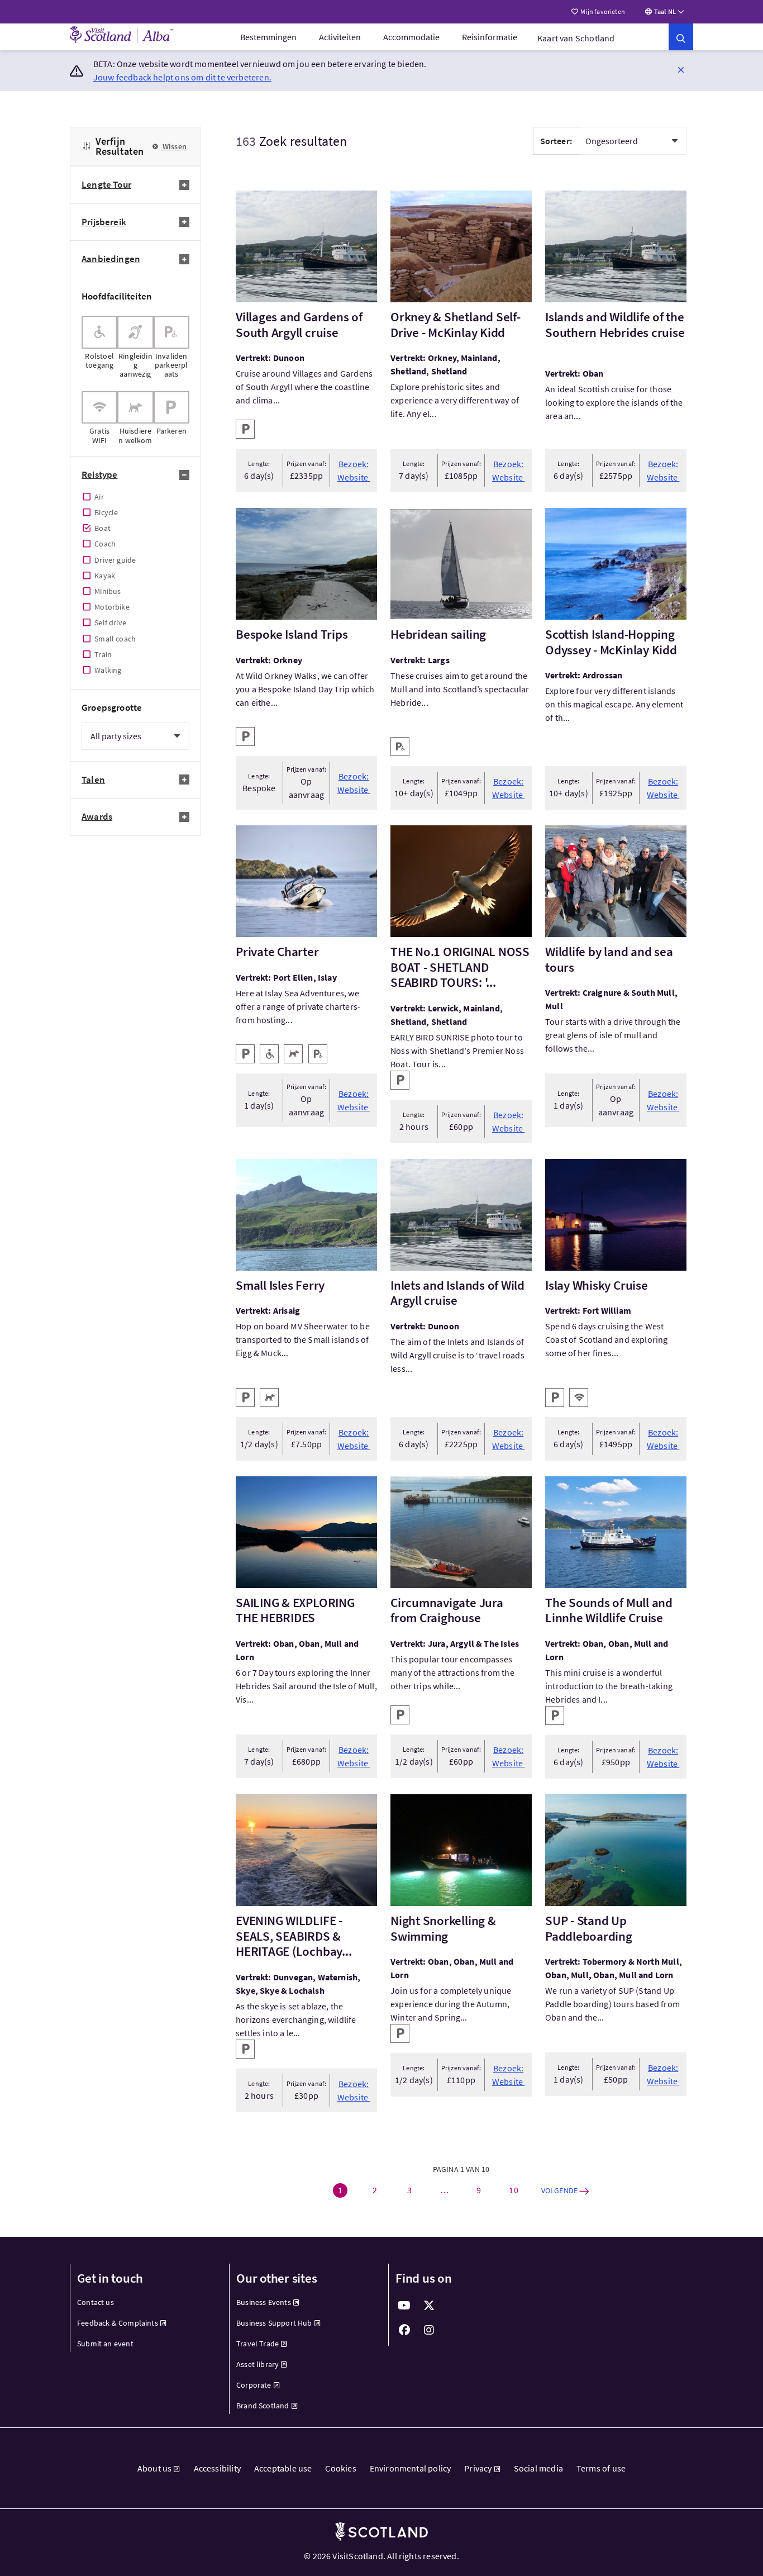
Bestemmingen (268, 37)
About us (154, 2468)
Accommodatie (411, 37)
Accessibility (217, 2468)
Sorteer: (556, 141)
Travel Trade (257, 2344)
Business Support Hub (274, 2323)
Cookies (340, 2468)
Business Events (264, 2302)
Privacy (478, 2468)
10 (513, 2190)
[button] (681, 69)
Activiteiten (340, 37)
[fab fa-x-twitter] (429, 2306)
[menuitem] (268, 37)
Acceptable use (283, 2468)
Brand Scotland (263, 2406)
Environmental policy (411, 2468)
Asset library (257, 2364)
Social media (538, 2468)
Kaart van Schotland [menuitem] (576, 38)
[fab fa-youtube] (404, 2306)
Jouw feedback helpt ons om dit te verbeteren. (182, 77)
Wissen (174, 146)
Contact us (96, 2302)
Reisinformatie (490, 37)
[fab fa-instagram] (429, 2330)
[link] (681, 37)
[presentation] (99, 347)
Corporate (254, 2385)
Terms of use (601, 2468)
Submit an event (105, 2344)
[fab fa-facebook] (404, 2330)
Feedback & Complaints (118, 2323)
